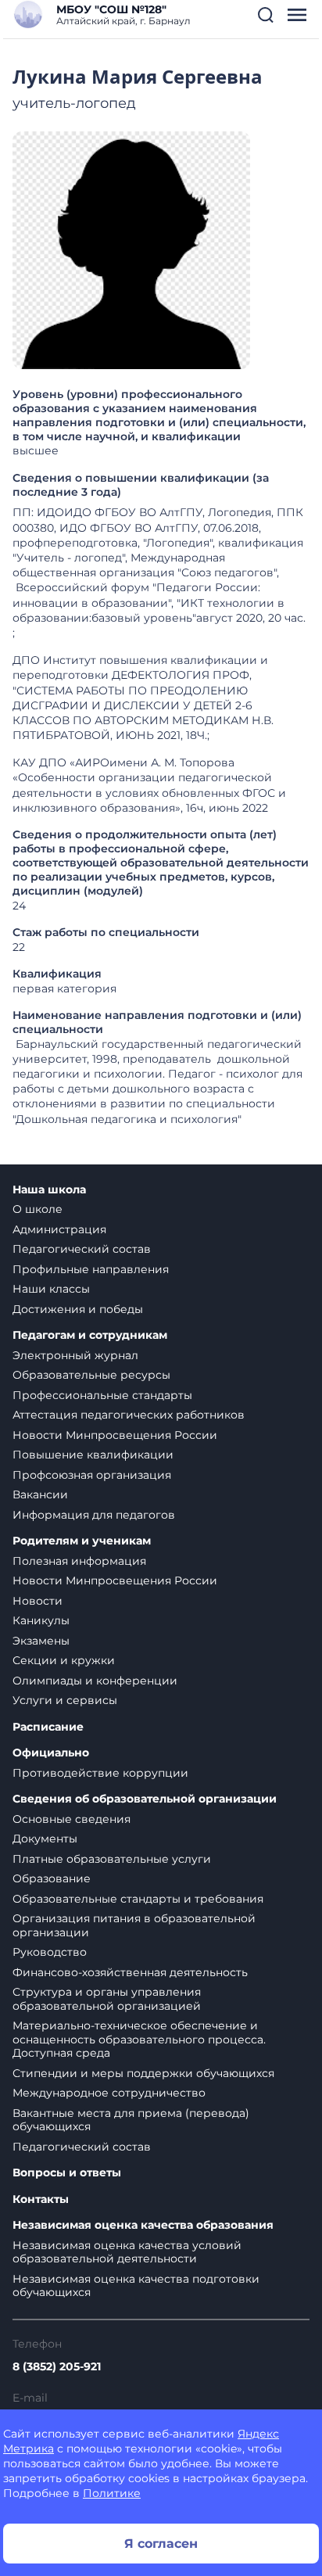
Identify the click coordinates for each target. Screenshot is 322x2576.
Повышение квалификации (93, 1455)
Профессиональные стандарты (102, 1395)
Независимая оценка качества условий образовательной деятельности (127, 2252)
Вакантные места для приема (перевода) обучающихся (131, 2120)
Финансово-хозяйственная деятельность (130, 1972)
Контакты (41, 2199)
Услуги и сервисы (65, 1700)
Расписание (48, 1727)
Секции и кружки (64, 1660)
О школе (38, 1209)
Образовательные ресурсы (91, 1375)
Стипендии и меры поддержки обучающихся (143, 2073)
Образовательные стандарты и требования (138, 1899)
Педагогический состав (82, 1249)
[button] (266, 15)
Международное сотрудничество (109, 2093)
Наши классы (51, 1289)
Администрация (59, 1229)
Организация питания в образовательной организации (134, 1925)
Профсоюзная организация (92, 1475)
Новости (38, 1601)
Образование (52, 1878)
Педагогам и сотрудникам (90, 1335)
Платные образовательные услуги (112, 1859)
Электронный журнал (75, 1355)
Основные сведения (72, 1819)
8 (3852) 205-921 (57, 2366)
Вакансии (40, 1494)
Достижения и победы (78, 1309)
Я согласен (161, 2544)
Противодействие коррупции (100, 1773)
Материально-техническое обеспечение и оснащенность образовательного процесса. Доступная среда (139, 2039)
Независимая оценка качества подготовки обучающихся (136, 2286)
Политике (112, 2493)
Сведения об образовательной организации (145, 1799)
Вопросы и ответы (67, 2173)
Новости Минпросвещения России (115, 1435)
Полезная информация (79, 1561)
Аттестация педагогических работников (129, 1415)
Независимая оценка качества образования (143, 2225)
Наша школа (49, 1190)
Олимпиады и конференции (95, 1681)
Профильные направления (91, 1269)
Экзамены (41, 1641)
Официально (51, 1753)
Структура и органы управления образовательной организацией (107, 1999)
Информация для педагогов (94, 1515)
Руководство (50, 1952)
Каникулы (41, 1620)
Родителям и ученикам (82, 1541)
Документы (45, 1839)
